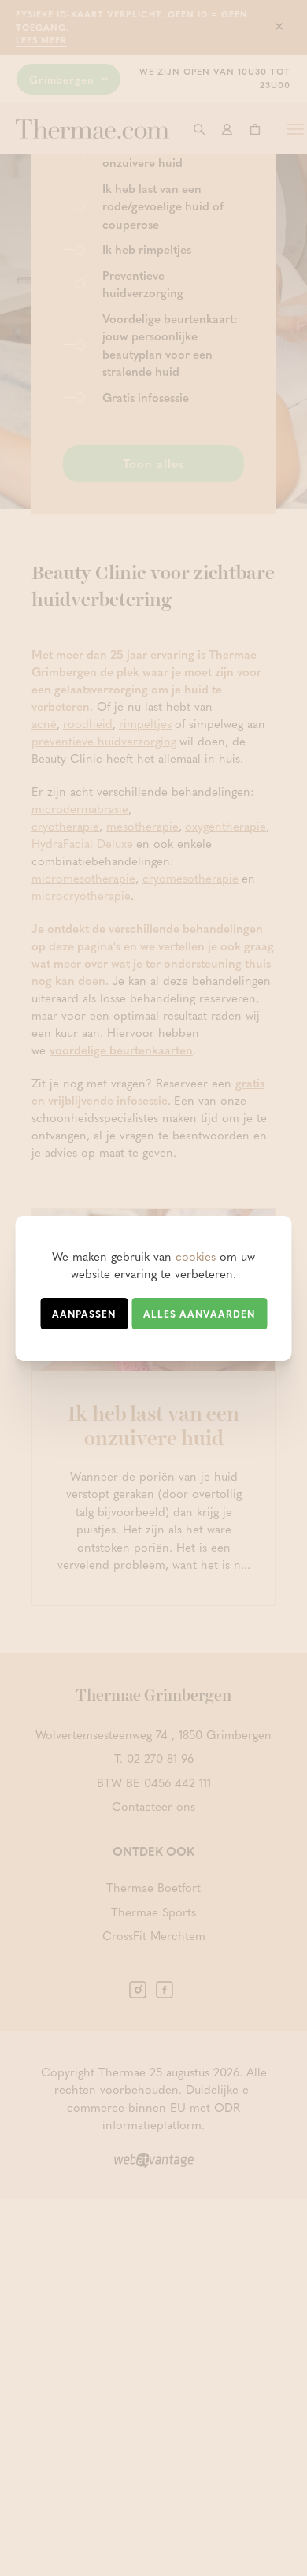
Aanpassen (84, 1314)
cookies (196, 1256)
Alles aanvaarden (199, 1314)
